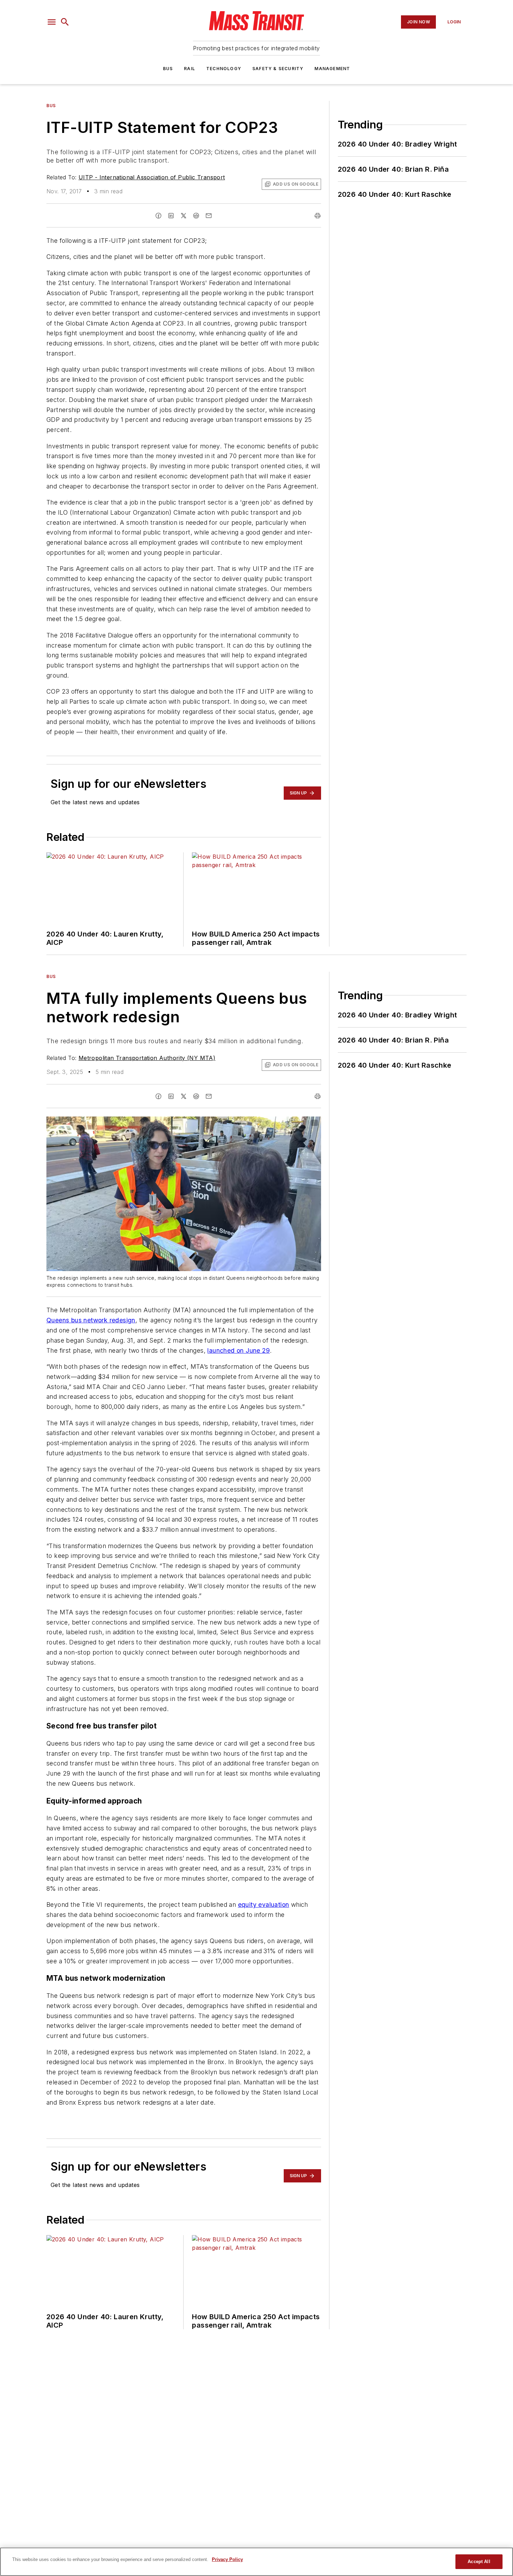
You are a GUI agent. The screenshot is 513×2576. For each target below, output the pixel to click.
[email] (209, 216)
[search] (65, 22)
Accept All (479, 2562)
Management (332, 69)
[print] (318, 216)
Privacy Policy (227, 2559)
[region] (256, 2562)
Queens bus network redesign (91, 1320)
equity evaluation (264, 1905)
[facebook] (158, 216)
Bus (168, 69)
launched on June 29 (239, 1350)
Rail (189, 69)
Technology (224, 69)
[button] (52, 22)
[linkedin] (171, 216)
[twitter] (184, 216)
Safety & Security (278, 69)
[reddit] (196, 216)
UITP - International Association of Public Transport (152, 177)
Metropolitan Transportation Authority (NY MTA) (147, 1058)
